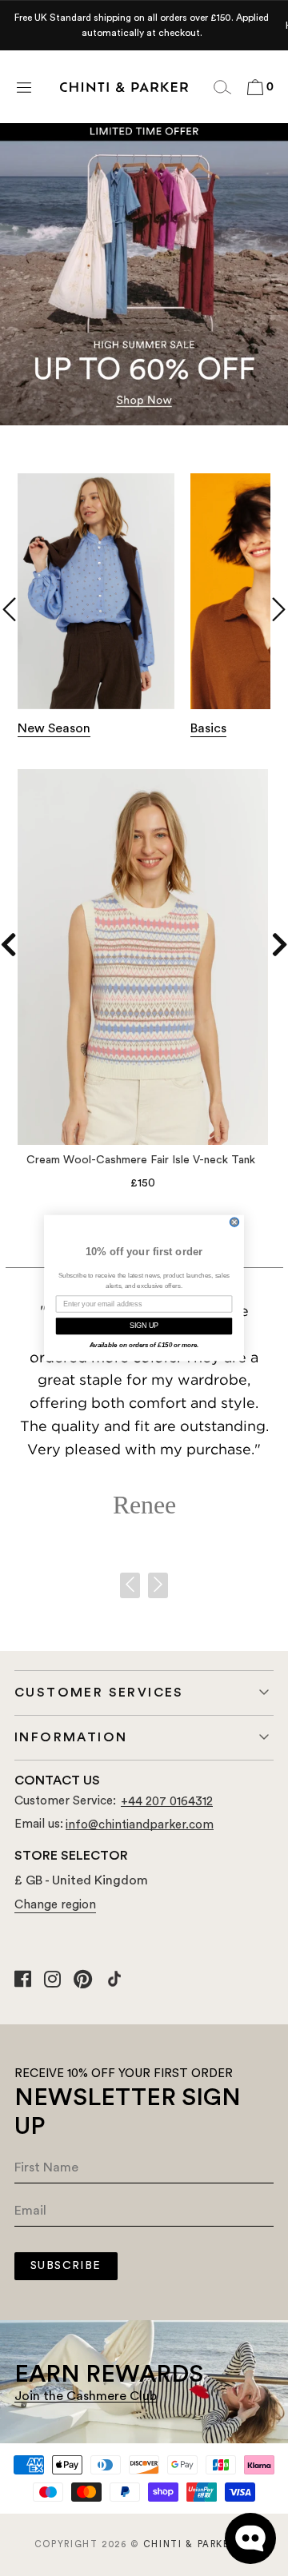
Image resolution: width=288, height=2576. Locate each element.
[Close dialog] (234, 1222)
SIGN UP (144, 1326)
